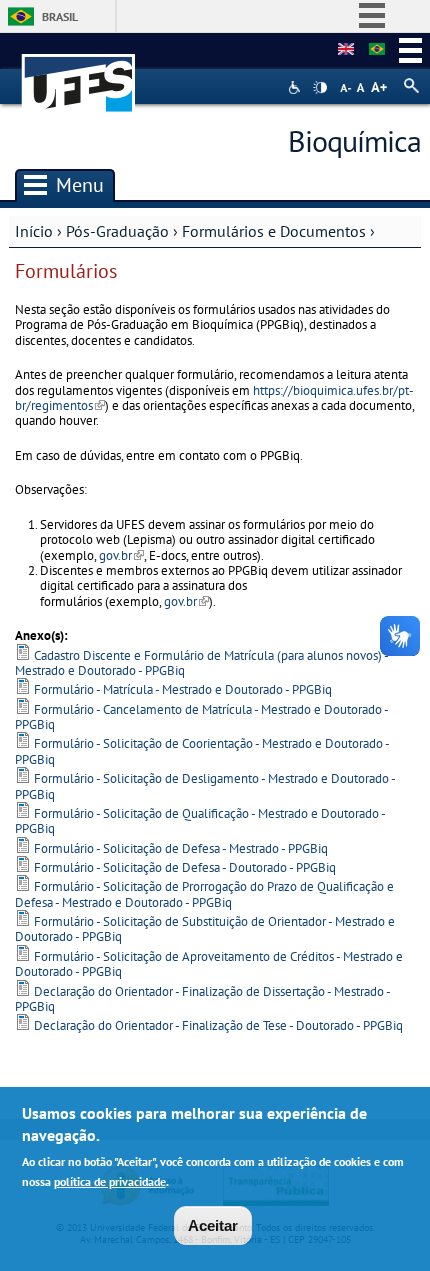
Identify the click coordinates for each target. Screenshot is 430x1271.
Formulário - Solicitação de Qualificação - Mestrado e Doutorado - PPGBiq (200, 821)
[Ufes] (79, 73)
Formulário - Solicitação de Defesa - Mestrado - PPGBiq (181, 848)
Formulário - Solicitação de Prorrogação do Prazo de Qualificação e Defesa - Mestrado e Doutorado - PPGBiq (204, 894)
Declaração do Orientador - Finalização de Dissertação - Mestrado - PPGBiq (202, 999)
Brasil (60, 16)
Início (34, 231)
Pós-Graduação (117, 231)
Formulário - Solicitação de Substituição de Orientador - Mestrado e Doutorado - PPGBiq (205, 929)
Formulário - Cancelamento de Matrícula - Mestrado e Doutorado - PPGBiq (201, 717)
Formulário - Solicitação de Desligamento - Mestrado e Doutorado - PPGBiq (205, 786)
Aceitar (213, 1225)
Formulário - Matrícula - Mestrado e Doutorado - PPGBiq (183, 689)
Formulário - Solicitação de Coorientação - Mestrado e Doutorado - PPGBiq (202, 751)
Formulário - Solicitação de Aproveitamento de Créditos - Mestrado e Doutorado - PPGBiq (209, 964)
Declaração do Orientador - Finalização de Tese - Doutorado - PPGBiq (218, 1025)
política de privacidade (110, 1181)
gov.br (121, 555)
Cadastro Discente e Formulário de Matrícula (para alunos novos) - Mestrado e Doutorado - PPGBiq (201, 663)
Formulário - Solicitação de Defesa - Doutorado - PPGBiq (185, 867)
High (320, 88)
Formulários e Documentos (274, 231)
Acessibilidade (296, 87)
